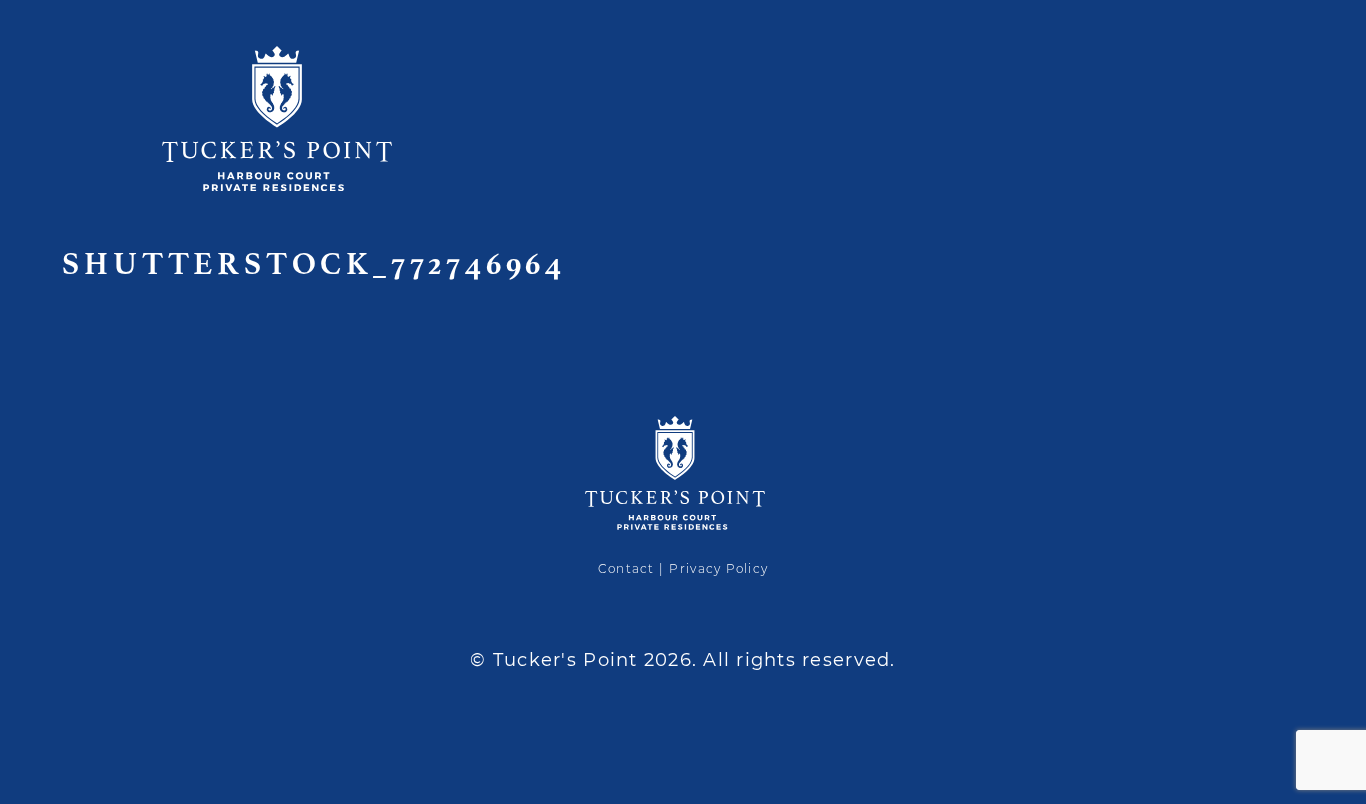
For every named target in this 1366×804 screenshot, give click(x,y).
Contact (626, 568)
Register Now (1256, 259)
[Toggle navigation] (1322, 41)
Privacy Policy (718, 568)
